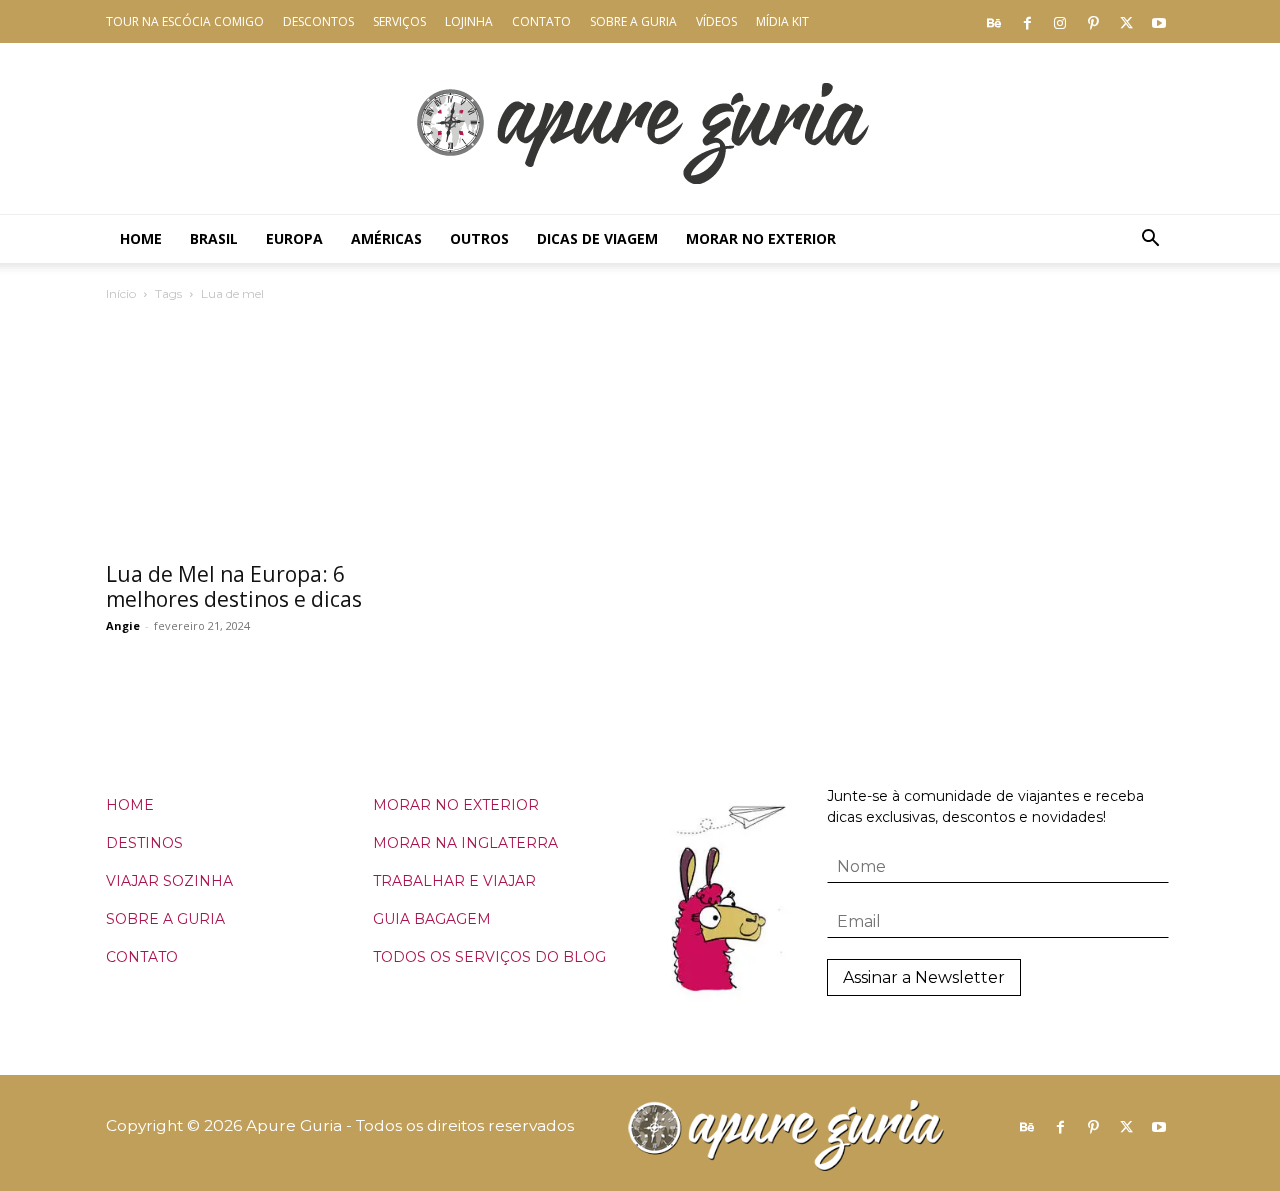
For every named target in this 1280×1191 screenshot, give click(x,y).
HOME (130, 805)
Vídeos (716, 21)
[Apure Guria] (640, 128)
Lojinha (469, 21)
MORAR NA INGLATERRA (465, 843)
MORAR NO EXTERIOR (456, 805)
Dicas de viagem (597, 238)
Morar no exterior (761, 238)
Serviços (399, 21)
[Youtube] (1159, 22)
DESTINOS (144, 843)
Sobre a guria (633, 21)
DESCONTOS (318, 21)
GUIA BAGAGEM (432, 919)
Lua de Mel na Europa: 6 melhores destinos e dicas (234, 586)
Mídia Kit (782, 21)
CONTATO (142, 957)
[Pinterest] (1093, 22)
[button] (1150, 240)
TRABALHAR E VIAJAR (454, 881)
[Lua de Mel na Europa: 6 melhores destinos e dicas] (268, 431)
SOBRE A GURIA (165, 919)
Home (141, 238)
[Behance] (994, 22)
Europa (294, 238)
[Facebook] (1027, 22)
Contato (541, 21)
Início (121, 293)
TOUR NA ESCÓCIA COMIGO (185, 21)
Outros (479, 238)
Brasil (214, 238)
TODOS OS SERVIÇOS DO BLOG (489, 957)
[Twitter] (1126, 22)
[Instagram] (1060, 22)
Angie (123, 625)
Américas (386, 238)
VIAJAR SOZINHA (169, 881)
